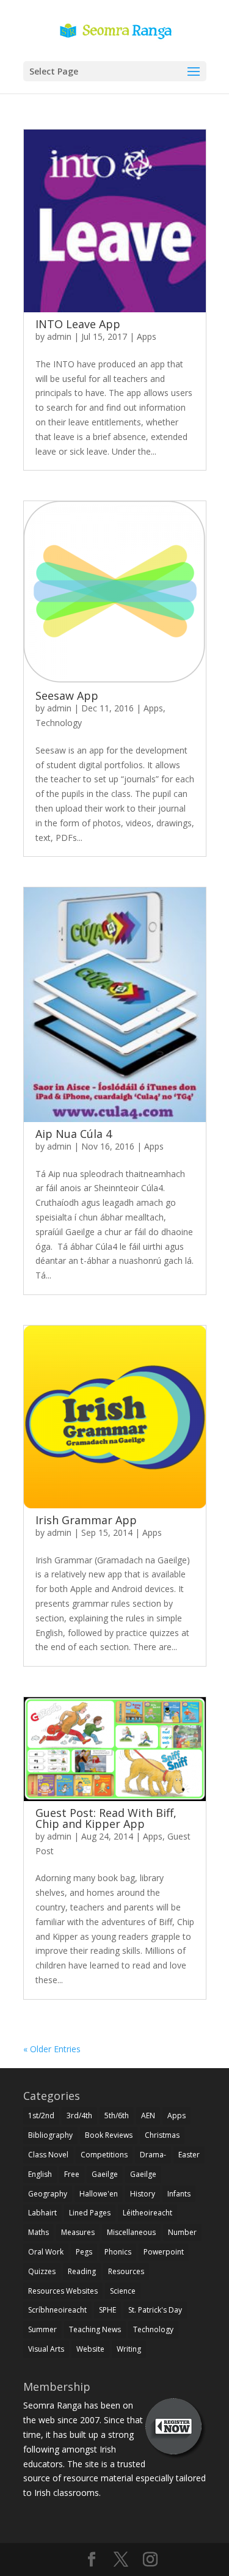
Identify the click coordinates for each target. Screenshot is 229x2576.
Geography (48, 2194)
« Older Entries (52, 2049)
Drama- (153, 2155)
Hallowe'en (99, 2194)
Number (182, 2232)
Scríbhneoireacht (57, 2310)
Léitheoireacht (147, 2213)
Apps (147, 336)
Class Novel (48, 2155)
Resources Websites (63, 2291)
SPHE (107, 2310)
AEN (148, 2115)
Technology (59, 723)
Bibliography (50, 2135)
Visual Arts (46, 2349)
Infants (179, 2194)
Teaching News (95, 2329)
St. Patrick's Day (155, 2310)
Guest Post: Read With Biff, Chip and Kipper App (106, 1818)
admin (59, 336)
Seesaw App (67, 695)
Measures (78, 2232)
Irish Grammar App (86, 1520)
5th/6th (117, 2115)
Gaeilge (105, 2174)
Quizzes (42, 2271)
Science (123, 2291)
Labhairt (42, 2213)
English (40, 2174)
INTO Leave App (78, 324)
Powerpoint (164, 2252)
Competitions (104, 2155)
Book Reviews (109, 2135)
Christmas (162, 2135)
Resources (126, 2271)
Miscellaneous (131, 2232)
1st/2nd (41, 2115)
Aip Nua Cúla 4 (74, 1134)
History (143, 2194)
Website (90, 2349)
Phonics (118, 2252)
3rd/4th (79, 2115)
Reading (82, 2271)
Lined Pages (90, 2213)
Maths (38, 2232)
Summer (42, 2329)
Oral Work (46, 2252)
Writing (129, 2349)
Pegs (84, 2252)
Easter (189, 2155)
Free (72, 2174)
